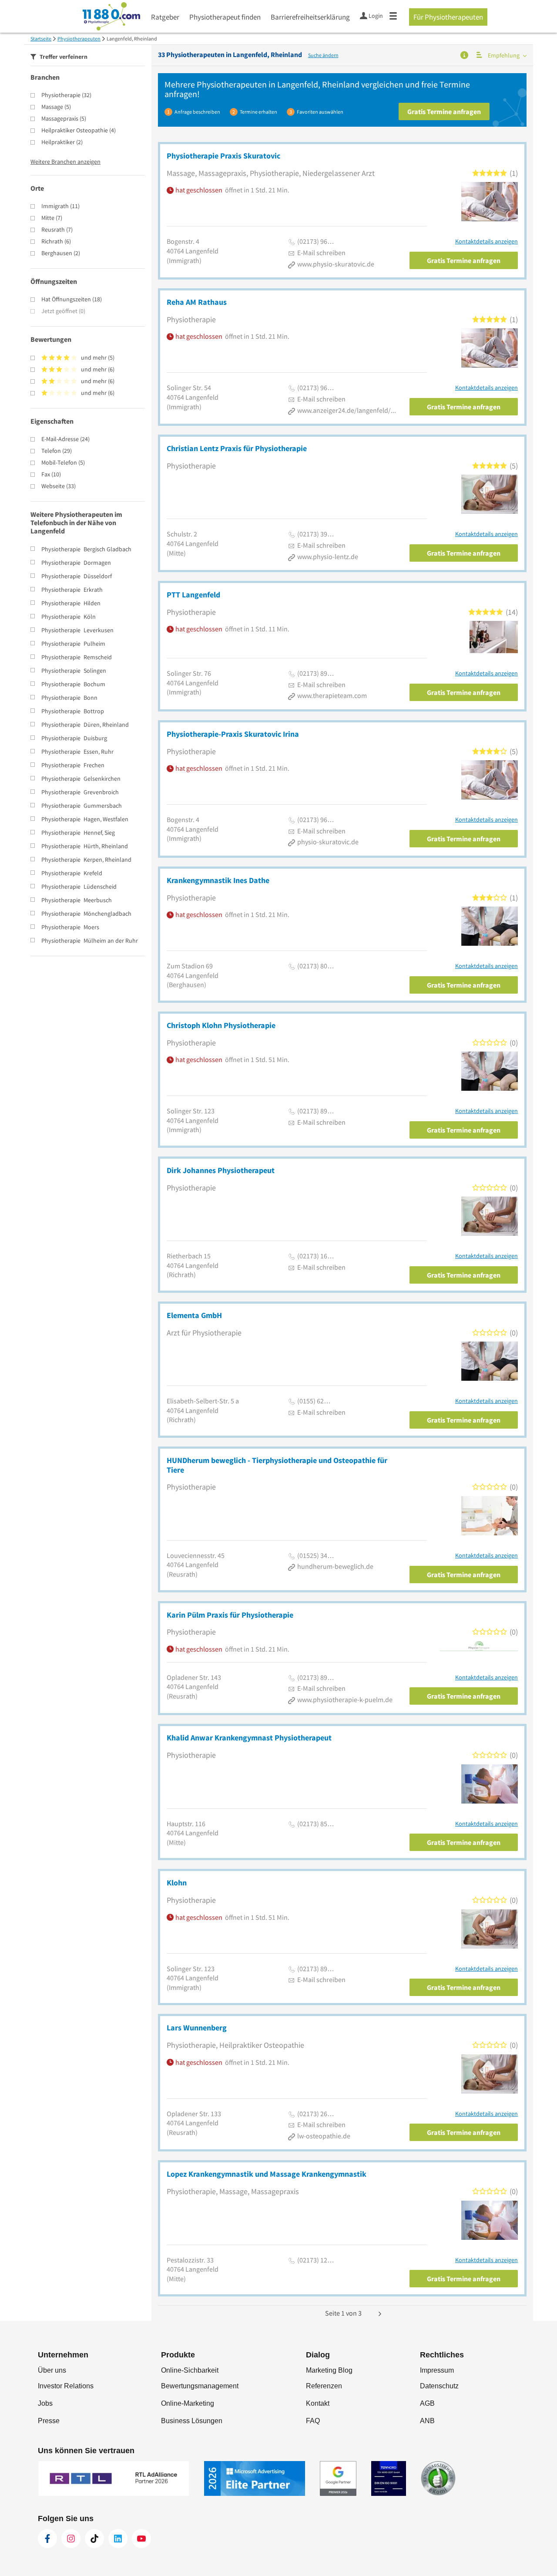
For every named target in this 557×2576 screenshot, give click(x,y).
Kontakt (318, 2403)
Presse (49, 2421)
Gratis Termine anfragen (444, 111)
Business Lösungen (192, 2421)
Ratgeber (165, 17)
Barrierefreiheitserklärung (310, 17)
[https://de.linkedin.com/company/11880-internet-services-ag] (118, 2539)
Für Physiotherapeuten (448, 17)
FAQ (313, 2421)
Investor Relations (66, 2386)
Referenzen (324, 2386)
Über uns (52, 2370)
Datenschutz (439, 2386)
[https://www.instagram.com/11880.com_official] (71, 2539)
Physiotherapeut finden (225, 17)
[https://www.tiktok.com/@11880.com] (94, 2539)
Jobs (45, 2403)
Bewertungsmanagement (200, 2386)
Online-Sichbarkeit (190, 2370)
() (66, 95)
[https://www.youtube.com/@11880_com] (141, 2539)
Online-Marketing (188, 2403)
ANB (427, 2421)
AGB (427, 2403)
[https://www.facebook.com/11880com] (47, 2539)
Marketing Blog (329, 2370)
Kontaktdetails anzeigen (487, 241)
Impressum (437, 2370)
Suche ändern (323, 55)
